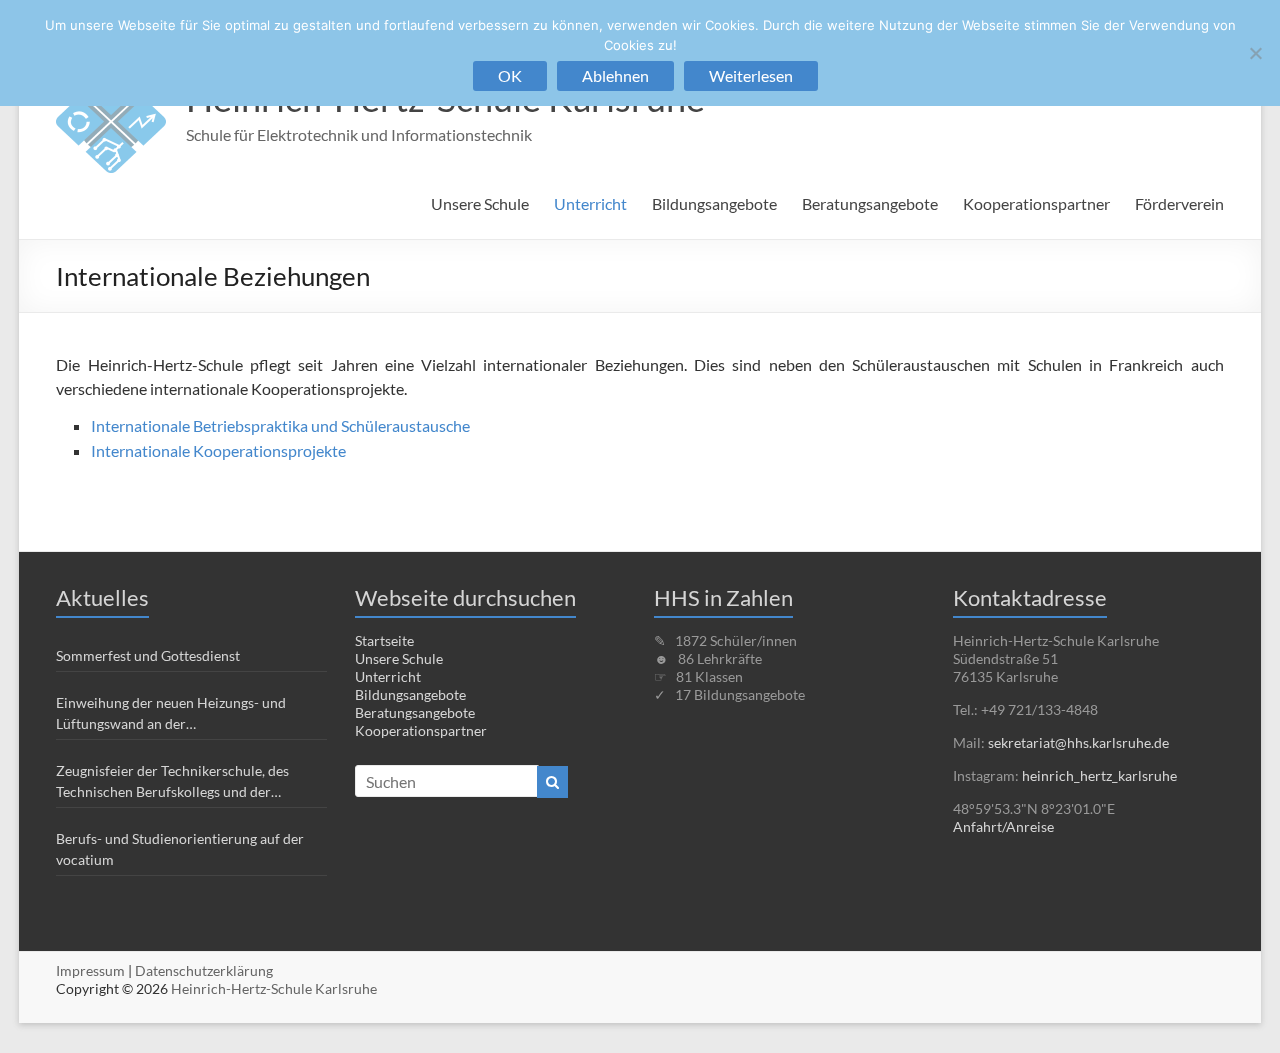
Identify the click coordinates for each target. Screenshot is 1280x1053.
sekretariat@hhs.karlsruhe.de (1078, 742)
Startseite (384, 640)
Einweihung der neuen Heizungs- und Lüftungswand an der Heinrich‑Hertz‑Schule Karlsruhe (171, 714)
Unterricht (590, 203)
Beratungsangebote (870, 203)
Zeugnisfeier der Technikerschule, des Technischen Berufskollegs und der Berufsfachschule (172, 782)
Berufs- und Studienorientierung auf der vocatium (180, 849)
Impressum (90, 970)
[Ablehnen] (1255, 53)
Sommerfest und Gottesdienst (148, 655)
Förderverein (1179, 203)
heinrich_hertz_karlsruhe (1099, 775)
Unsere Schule (480, 203)
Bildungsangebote (714, 203)
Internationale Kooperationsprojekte (218, 450)
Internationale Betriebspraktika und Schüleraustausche (280, 425)
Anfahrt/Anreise (1003, 826)
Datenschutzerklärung (204, 970)
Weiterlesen (751, 75)
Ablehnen (615, 75)
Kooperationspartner (1036, 203)
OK (510, 75)
